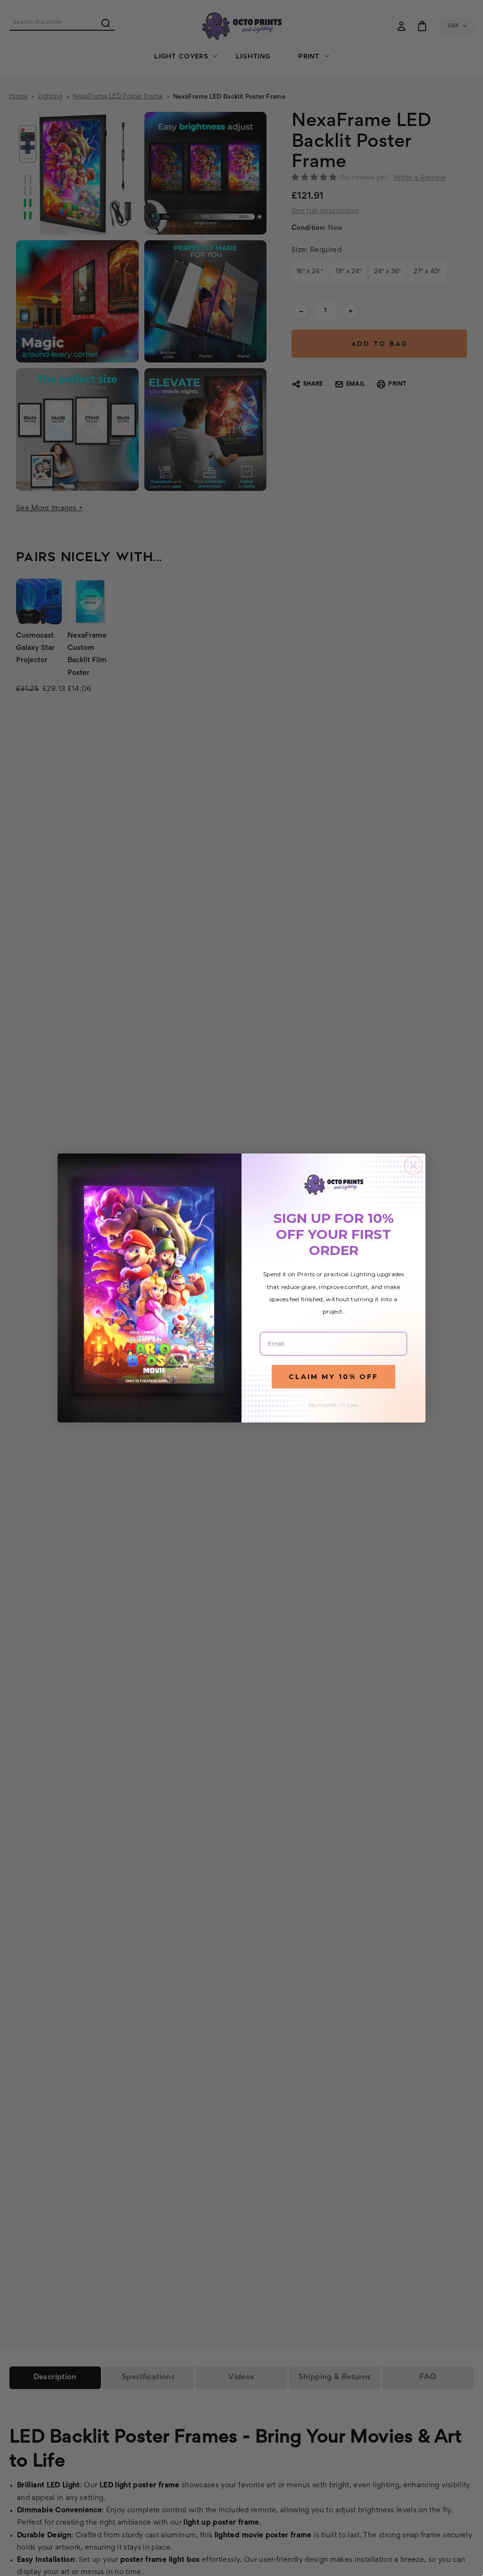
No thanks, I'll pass (334, 1405)
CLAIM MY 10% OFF (333, 1377)
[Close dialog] (413, 1166)
